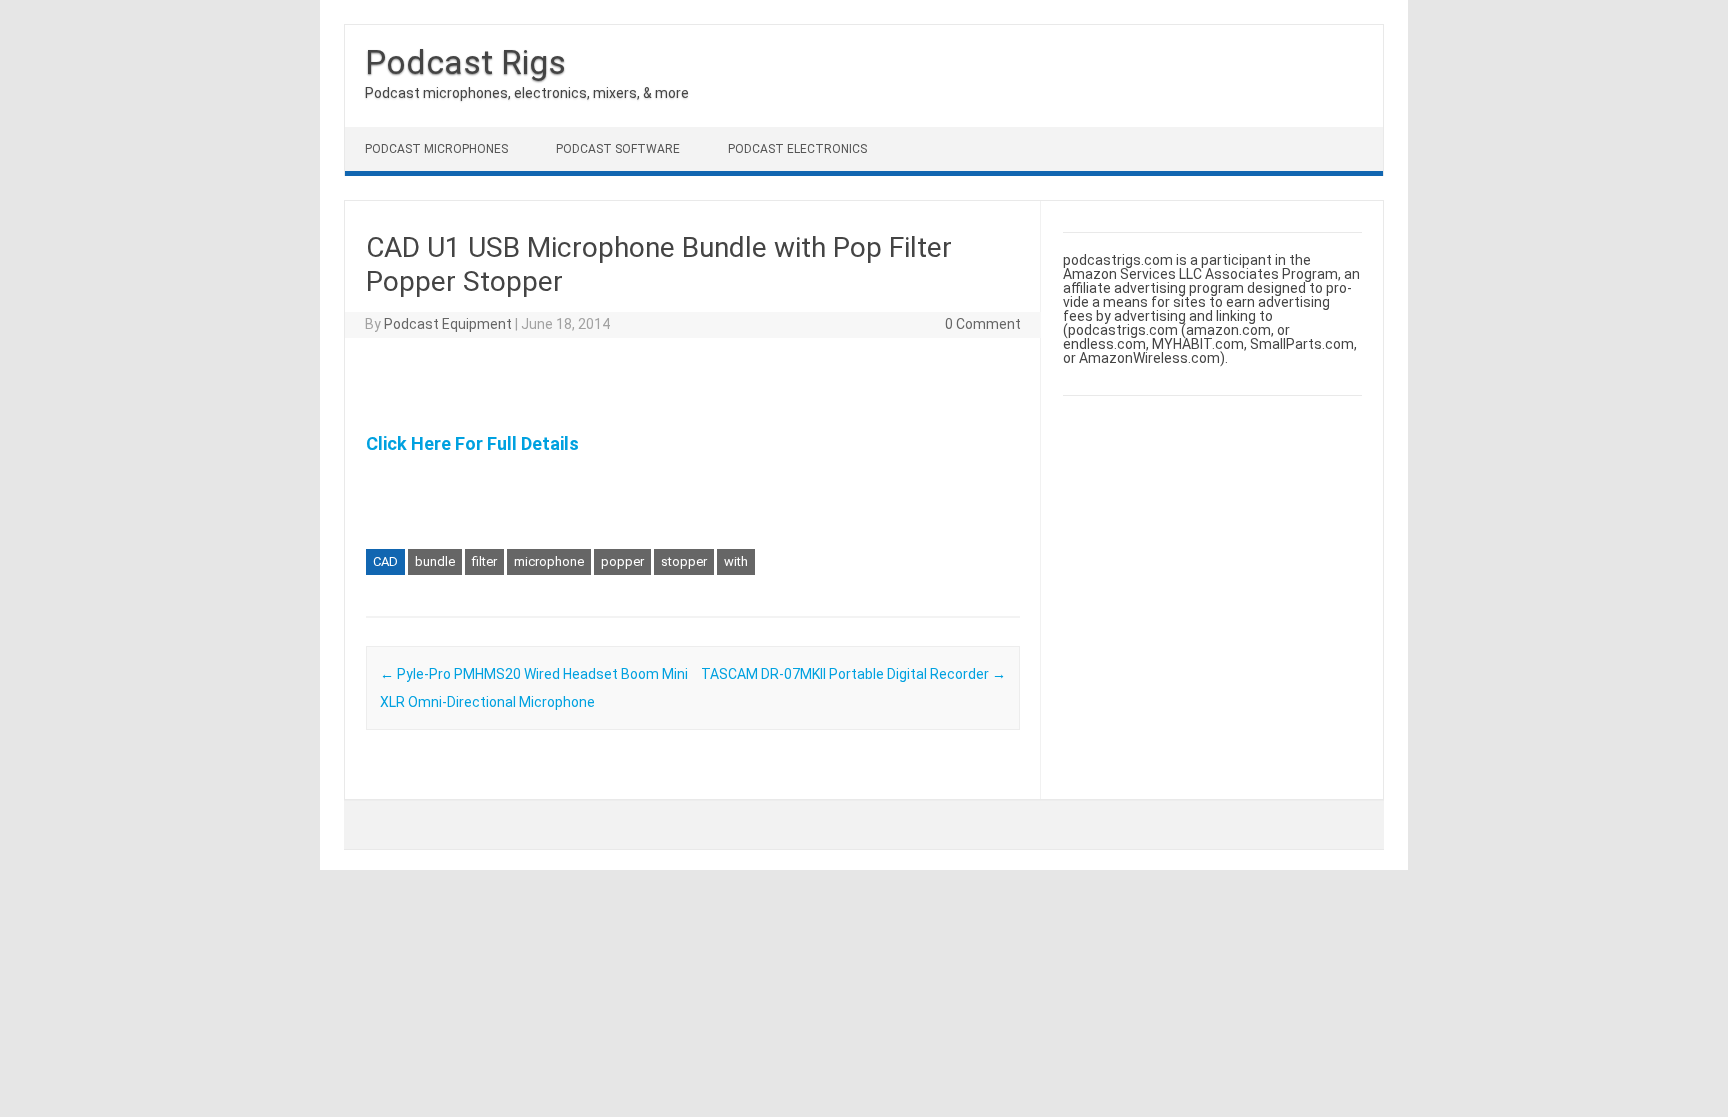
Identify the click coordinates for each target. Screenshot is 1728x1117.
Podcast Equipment (448, 324)
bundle (435, 561)
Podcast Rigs (465, 62)
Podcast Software (618, 149)
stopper (684, 561)
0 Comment (983, 324)
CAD (385, 561)
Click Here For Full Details (472, 443)
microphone (549, 561)
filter (484, 561)
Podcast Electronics (797, 149)
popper (622, 561)
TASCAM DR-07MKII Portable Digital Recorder (853, 674)
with (736, 561)
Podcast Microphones (436, 149)
